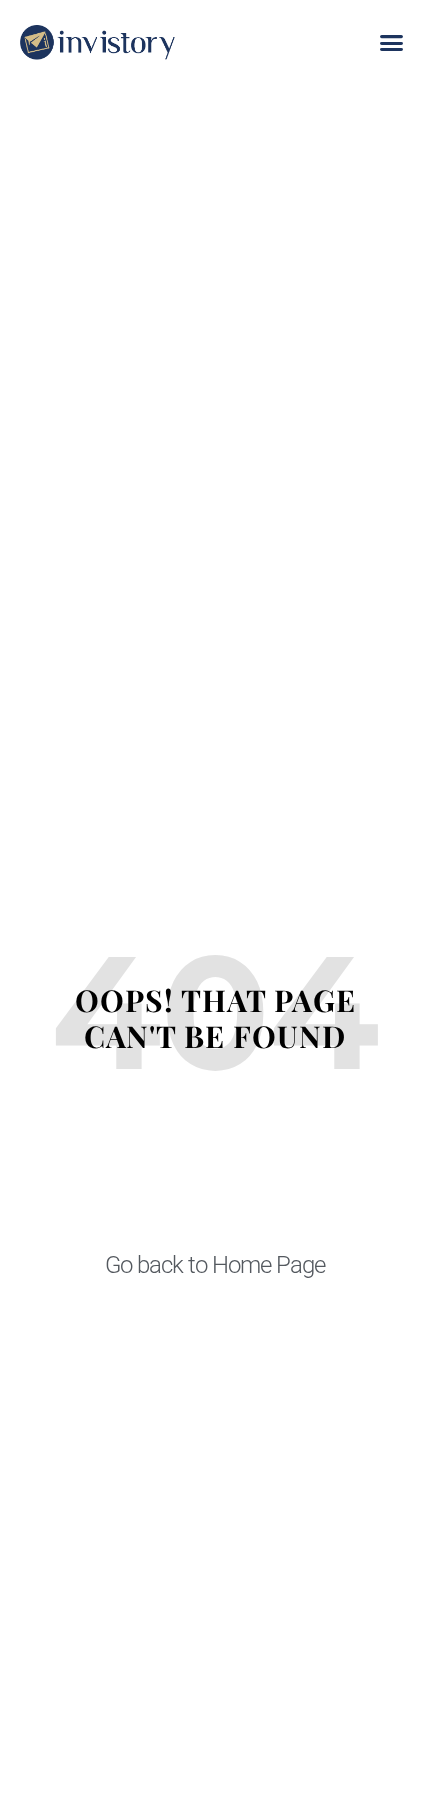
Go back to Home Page (215, 1265)
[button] (391, 43)
